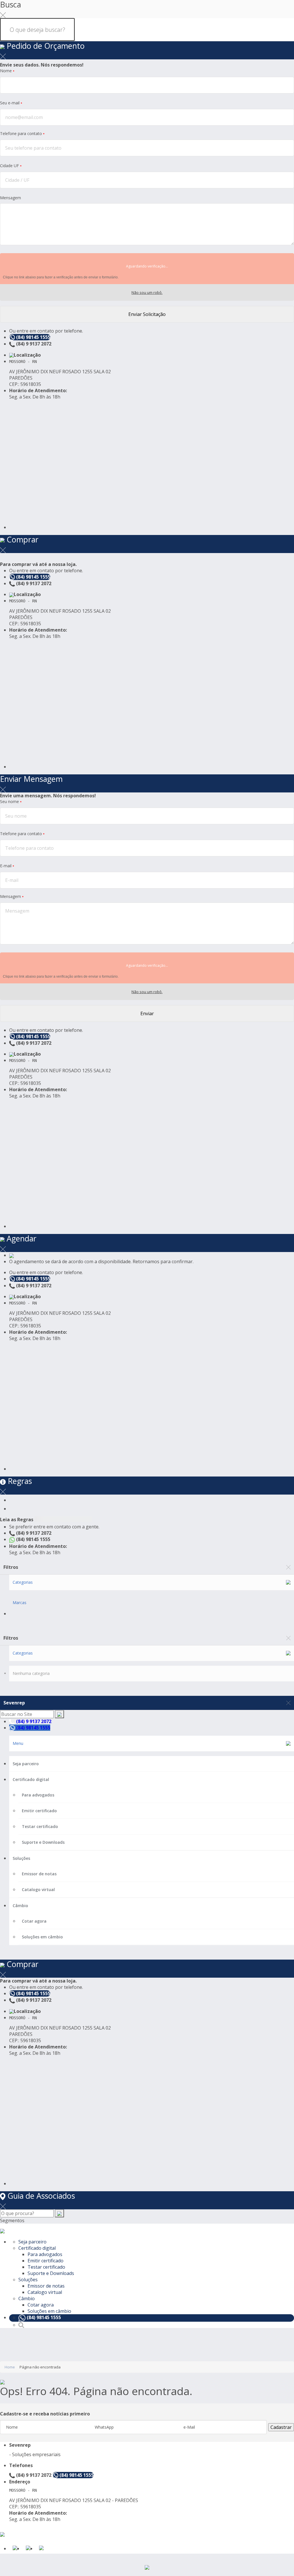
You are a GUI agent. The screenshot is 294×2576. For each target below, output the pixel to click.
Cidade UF (11, 166)
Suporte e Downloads (43, 1842)
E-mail (7, 866)
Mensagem (10, 198)
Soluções (21, 1858)
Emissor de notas (39, 1874)
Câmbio (20, 1906)
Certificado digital (31, 1779)
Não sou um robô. (147, 292)
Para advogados (38, 1795)
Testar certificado (40, 1826)
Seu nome (11, 801)
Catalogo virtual (38, 1889)
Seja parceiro (26, 1764)
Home (10, 2367)
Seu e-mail (11, 103)
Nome (7, 71)
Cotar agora (34, 1921)
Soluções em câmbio (42, 1937)
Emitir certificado (39, 1811)
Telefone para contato (22, 133)
